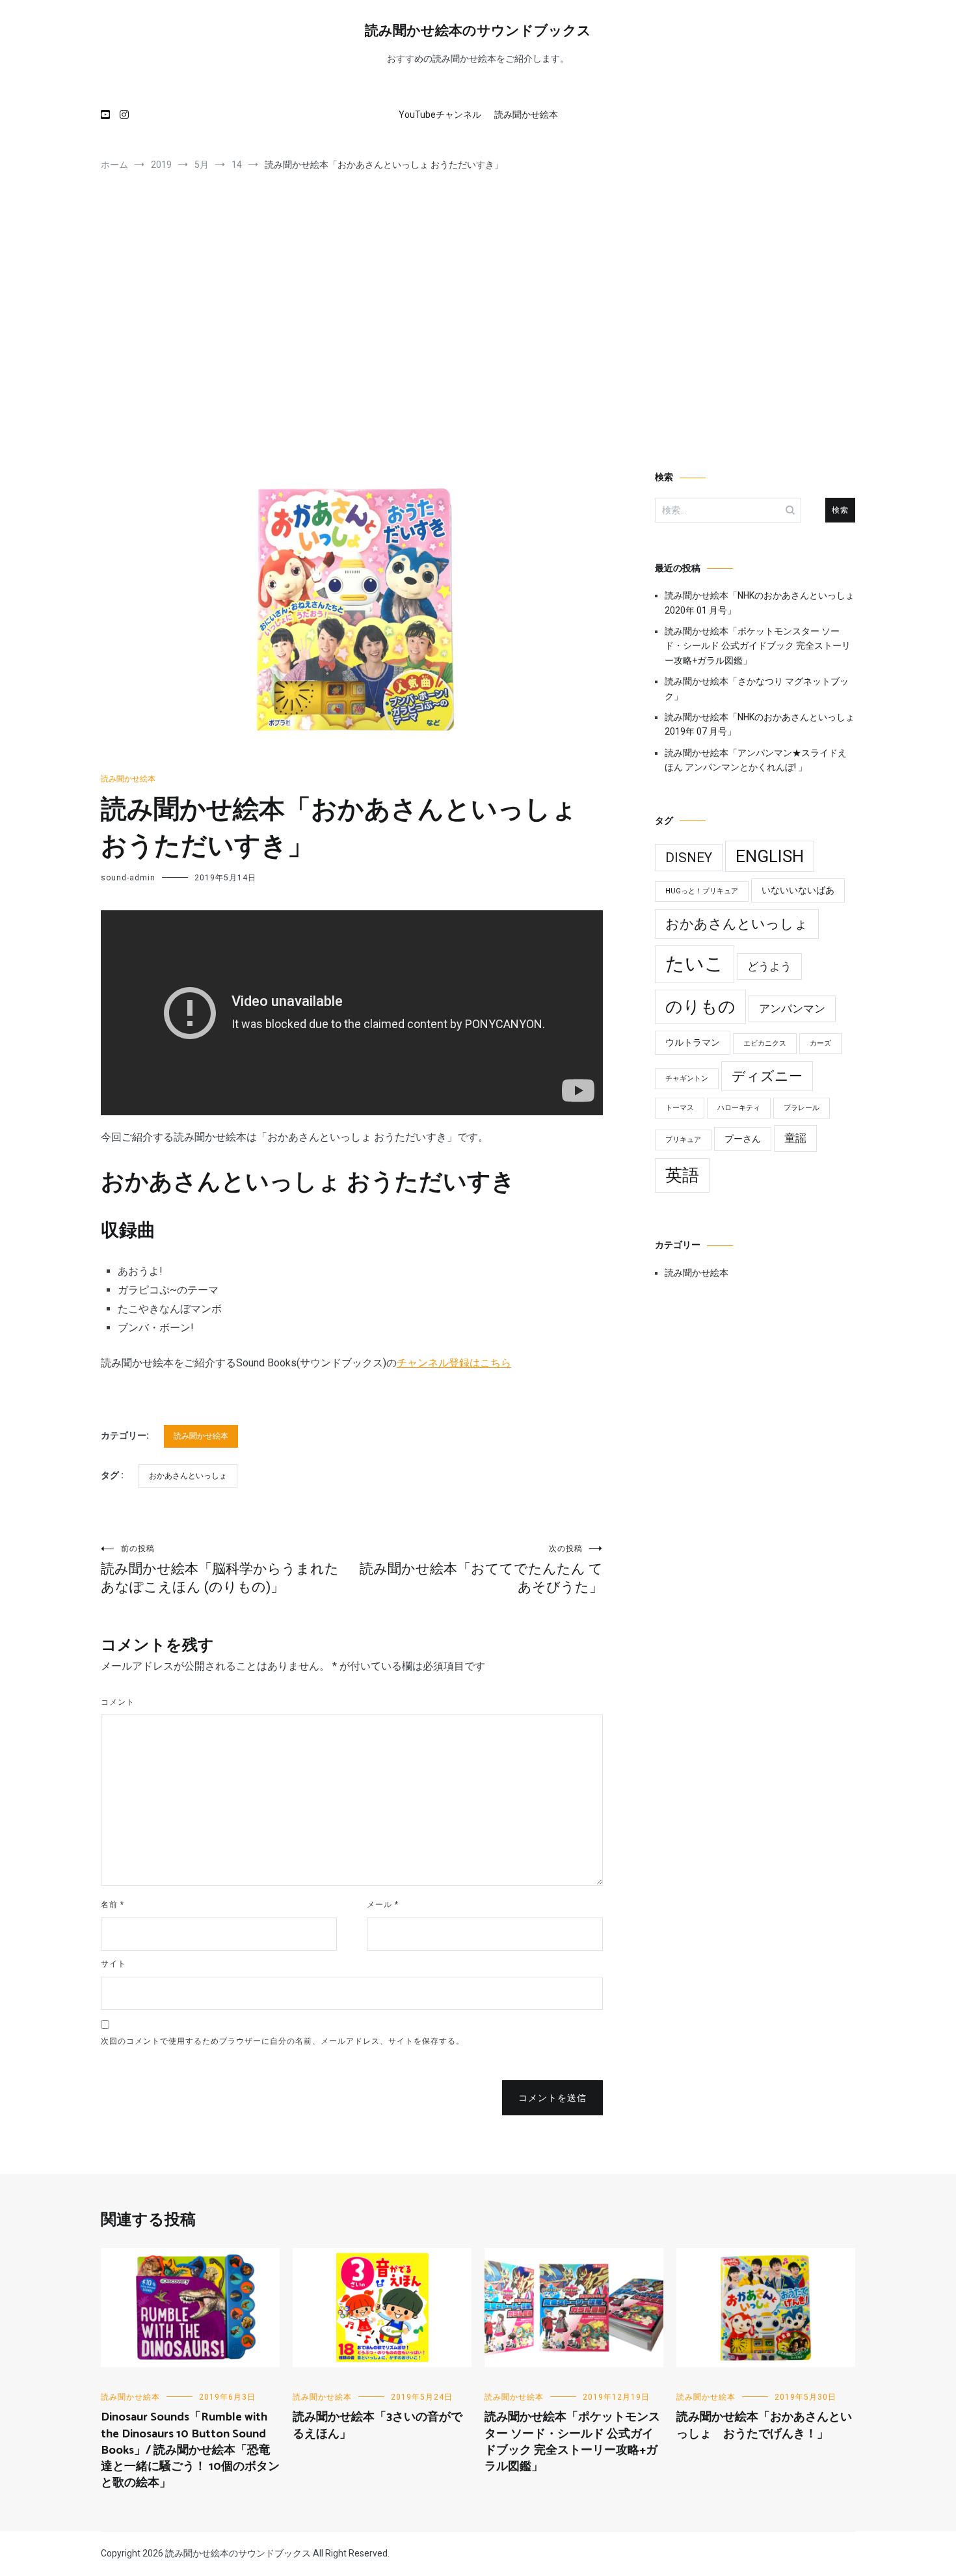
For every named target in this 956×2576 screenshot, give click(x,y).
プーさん (743, 1139)
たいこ (695, 964)
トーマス (680, 1108)
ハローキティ (739, 1108)
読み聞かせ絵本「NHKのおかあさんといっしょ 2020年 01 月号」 (760, 603)
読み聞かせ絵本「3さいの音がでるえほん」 (378, 2425)
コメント (118, 1702)
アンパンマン (792, 1009)
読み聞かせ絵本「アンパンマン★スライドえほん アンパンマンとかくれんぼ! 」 (756, 760)
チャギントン (687, 1078)
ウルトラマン (693, 1043)
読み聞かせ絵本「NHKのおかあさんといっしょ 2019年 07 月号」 (760, 724)
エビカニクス (765, 1043)
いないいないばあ (798, 890)
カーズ (820, 1043)
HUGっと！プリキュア (702, 891)
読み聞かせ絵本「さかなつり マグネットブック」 (757, 688)
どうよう (769, 966)
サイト (113, 1964)
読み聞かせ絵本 (526, 115)
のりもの (700, 1007)
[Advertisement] (478, 327)
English (770, 856)
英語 (682, 1175)
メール (383, 1905)
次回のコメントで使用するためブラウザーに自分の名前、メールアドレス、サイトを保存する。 (283, 2041)
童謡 (795, 1138)
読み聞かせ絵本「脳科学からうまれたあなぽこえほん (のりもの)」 (220, 1569)
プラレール (802, 1108)
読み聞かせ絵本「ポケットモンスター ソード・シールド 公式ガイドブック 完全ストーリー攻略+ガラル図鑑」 (758, 646)
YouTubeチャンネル (440, 115)
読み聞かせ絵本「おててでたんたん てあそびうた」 (481, 1569)
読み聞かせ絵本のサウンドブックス (478, 31)
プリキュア (683, 1140)
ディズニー (767, 1076)
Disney (689, 858)
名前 (113, 1905)
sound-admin (128, 878)
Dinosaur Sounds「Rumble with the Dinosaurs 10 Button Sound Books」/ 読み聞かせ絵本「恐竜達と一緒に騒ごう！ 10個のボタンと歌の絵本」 (190, 2450)
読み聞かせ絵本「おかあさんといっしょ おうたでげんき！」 (764, 2425)
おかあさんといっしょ (188, 1476)
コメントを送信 (552, 2098)
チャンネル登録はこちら (454, 1363)
